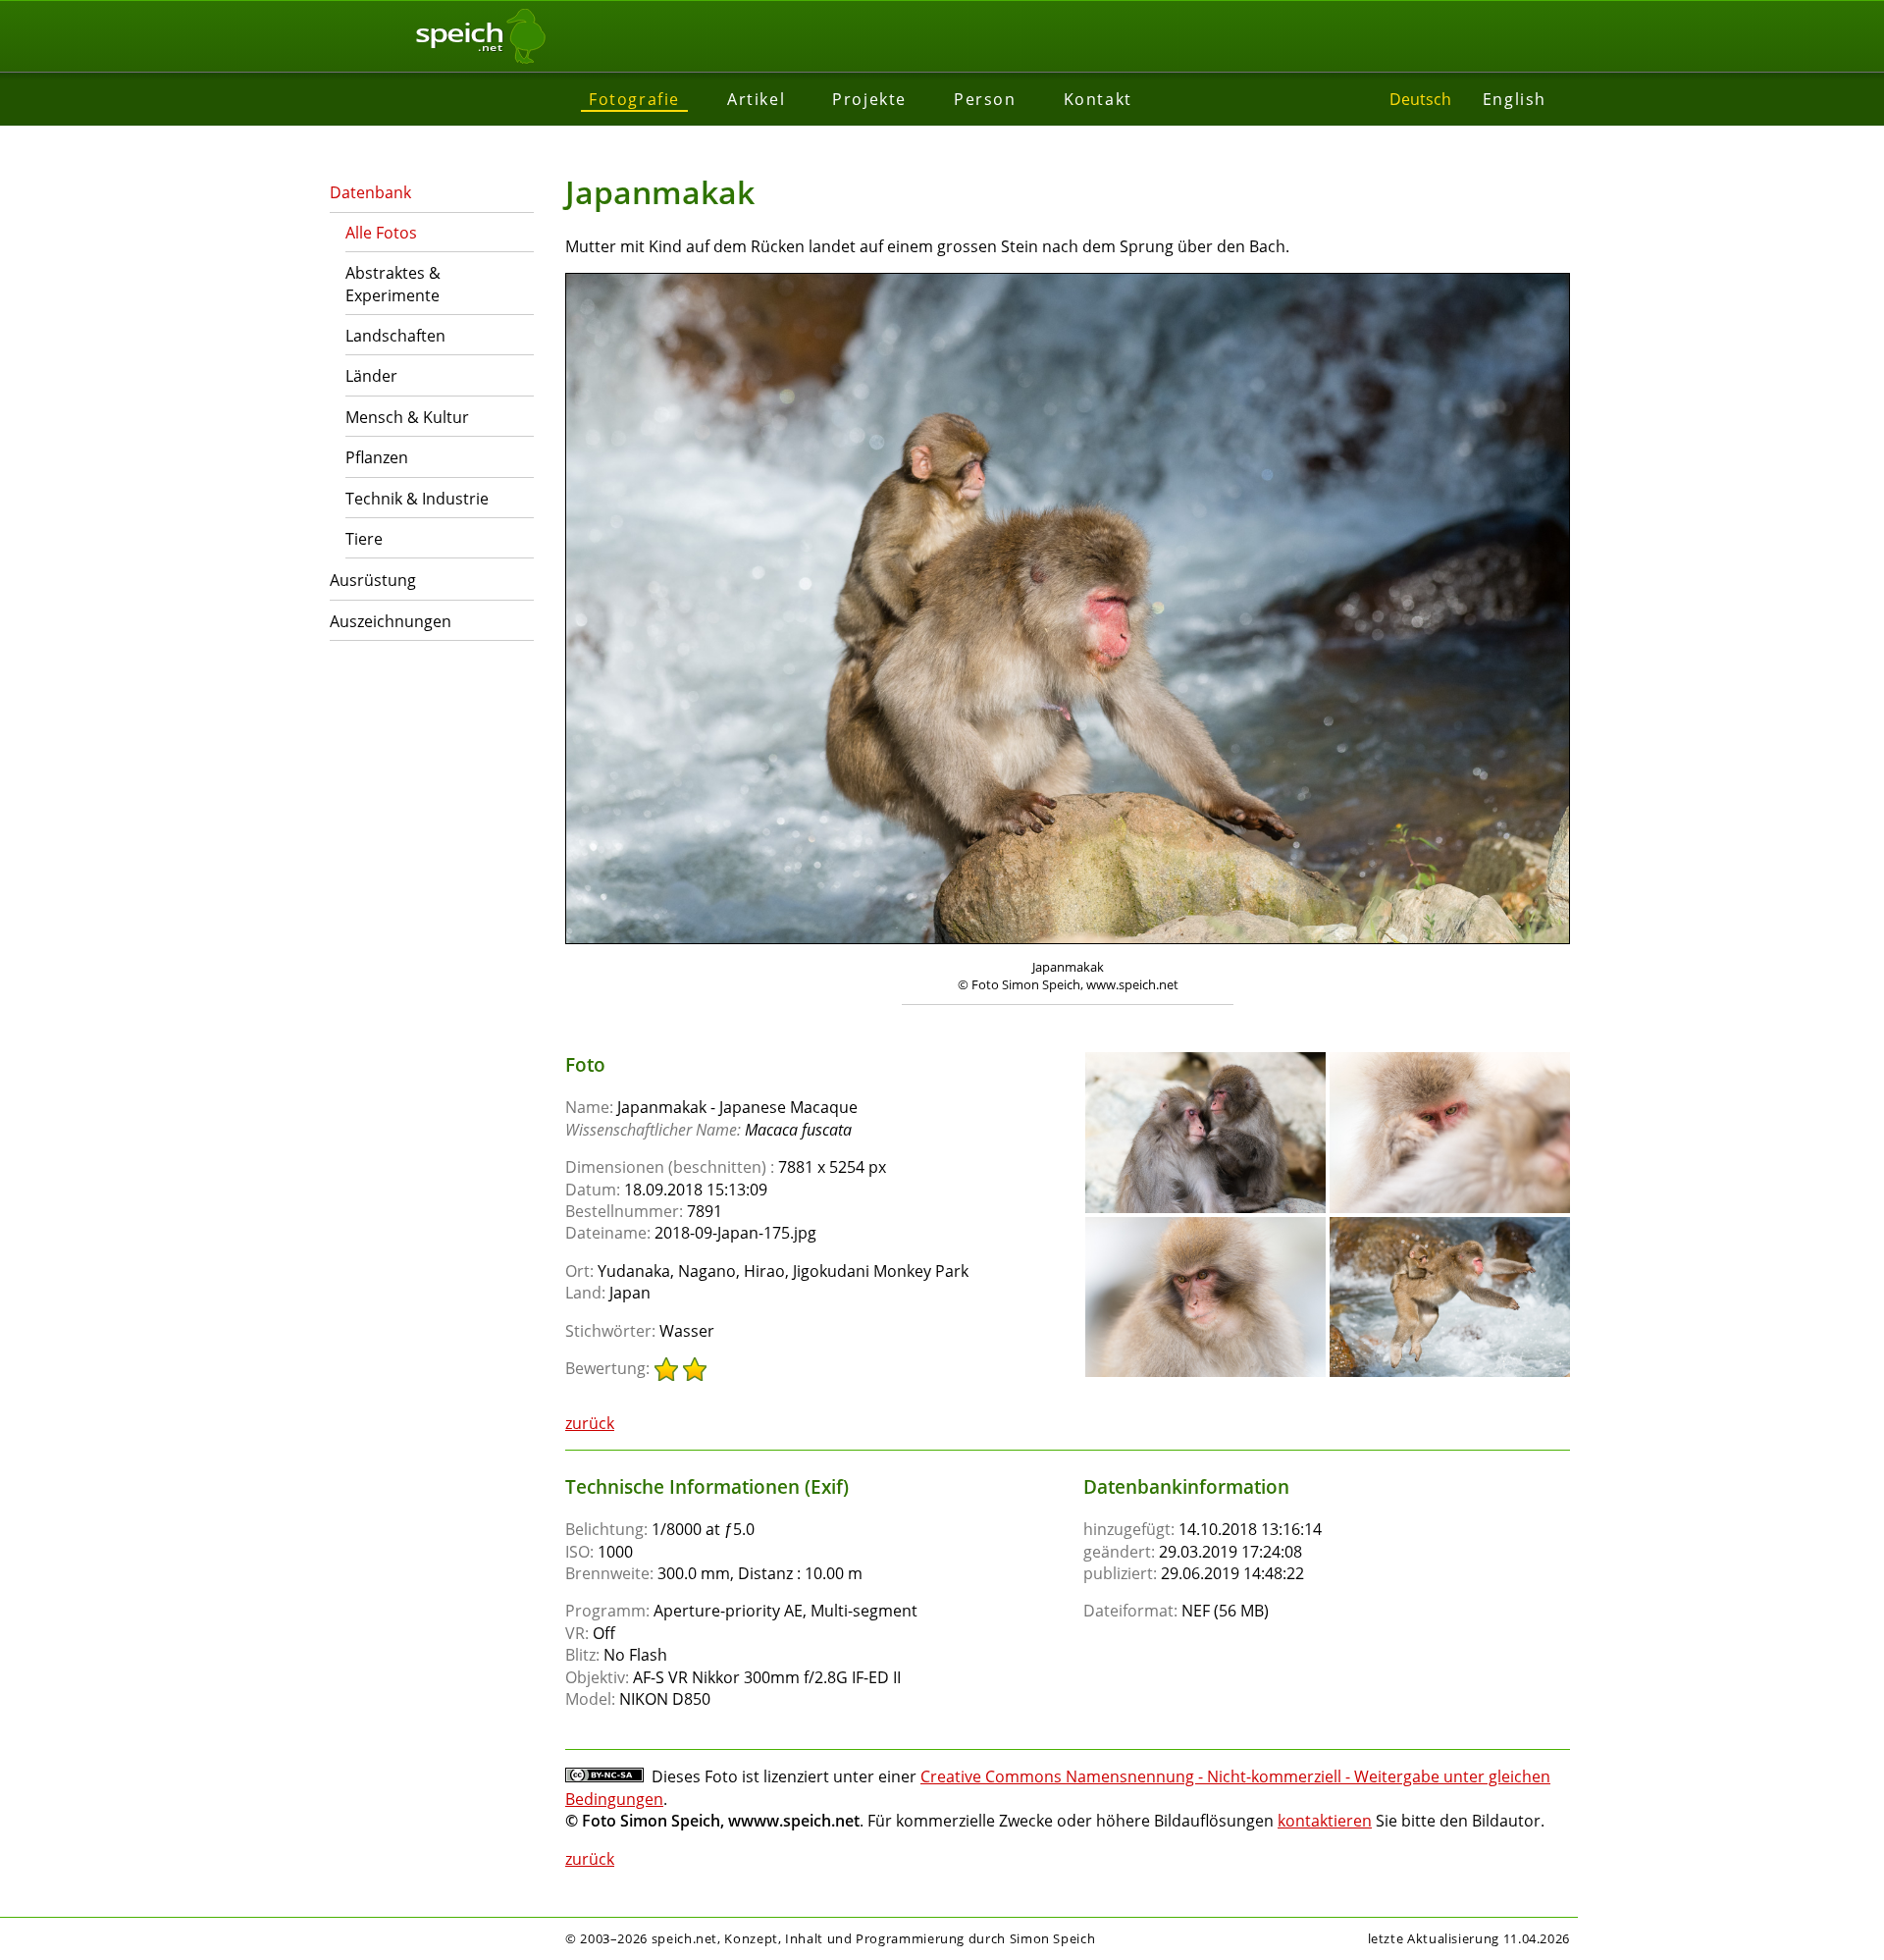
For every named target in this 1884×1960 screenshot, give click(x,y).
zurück (590, 1423)
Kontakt (1098, 99)
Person (985, 99)
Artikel (756, 99)
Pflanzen (377, 457)
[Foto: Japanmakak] (1068, 611)
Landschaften (395, 336)
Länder (371, 376)
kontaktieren (1325, 1821)
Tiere (364, 539)
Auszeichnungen (391, 621)
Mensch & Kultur (407, 417)
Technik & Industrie (417, 499)
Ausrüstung (373, 580)
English (1515, 99)
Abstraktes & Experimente (393, 284)
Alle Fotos (381, 233)
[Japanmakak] (1205, 1061)
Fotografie (634, 99)
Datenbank (370, 192)
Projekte (869, 99)
